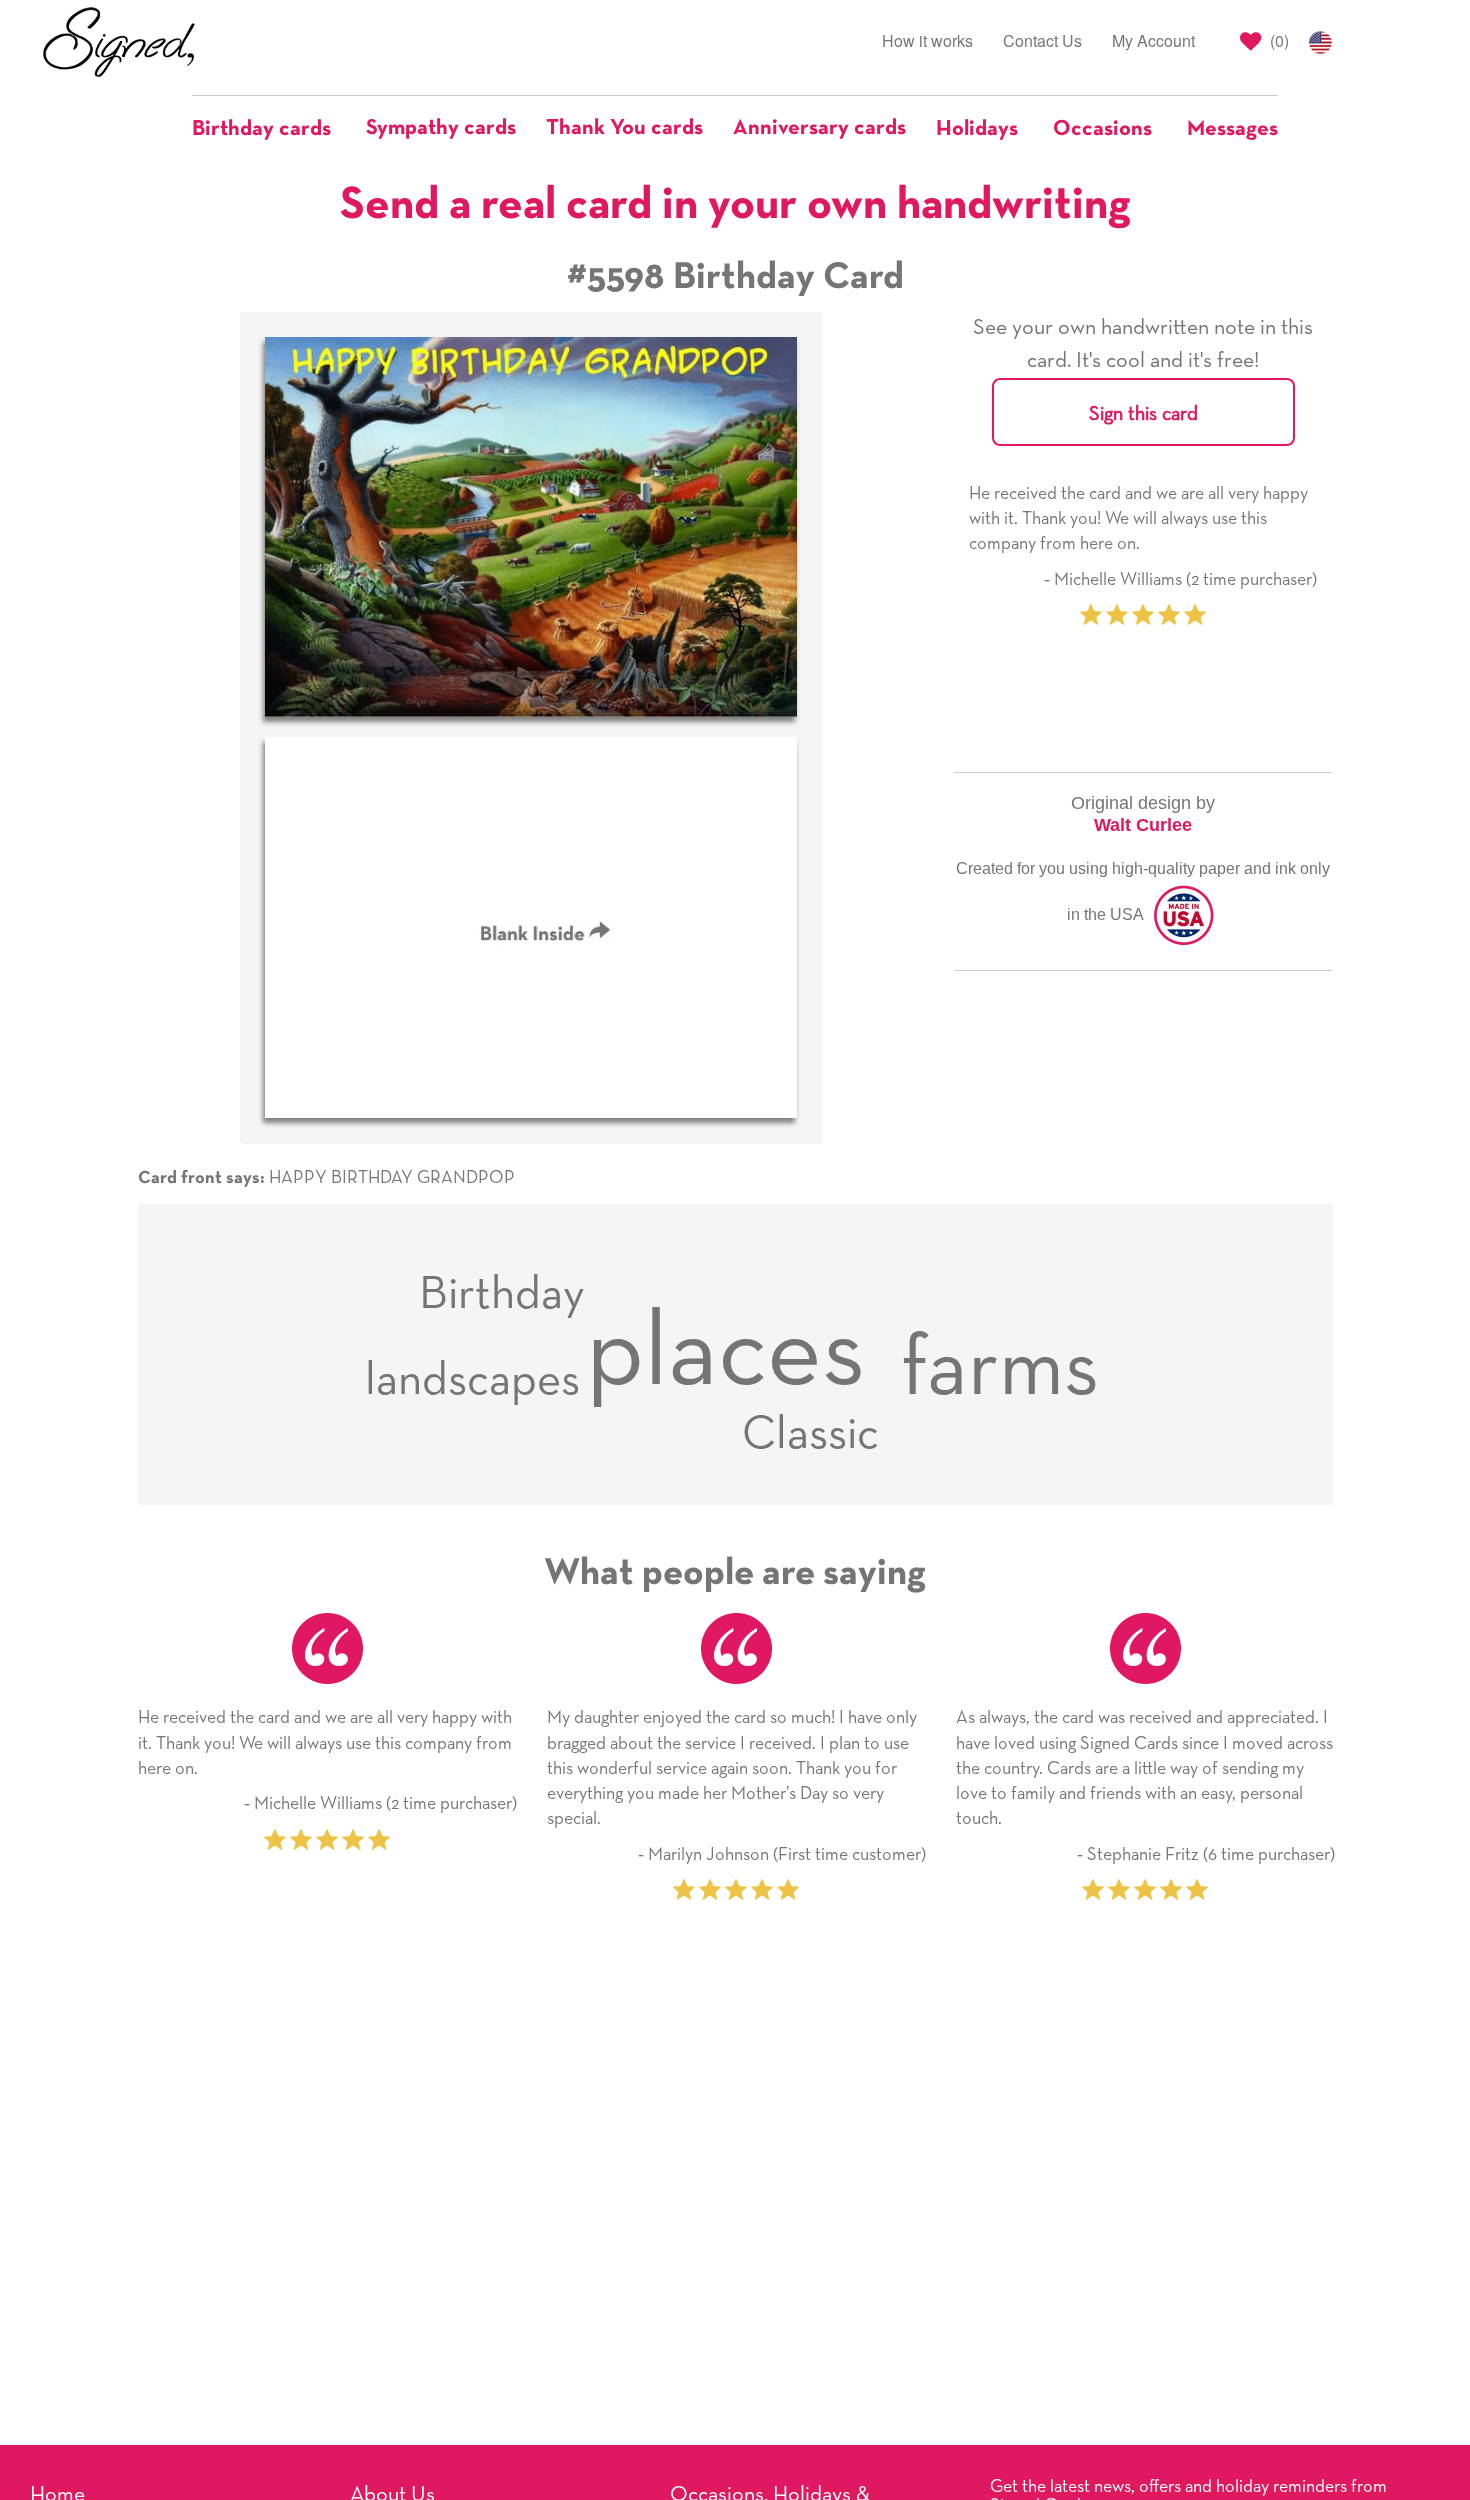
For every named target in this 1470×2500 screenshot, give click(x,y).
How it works (927, 40)
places (725, 1354)
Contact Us (1042, 40)
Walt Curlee (1143, 825)
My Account (1153, 40)
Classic (810, 1434)
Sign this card (1143, 414)
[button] (271, 129)
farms (1000, 1370)
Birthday (502, 1294)
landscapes (472, 1380)
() (1277, 40)
